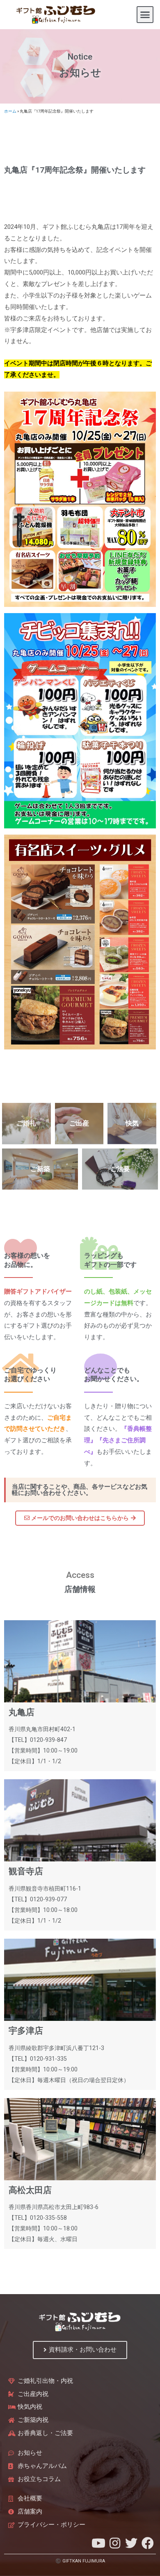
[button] (145, 15)
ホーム (10, 111)
